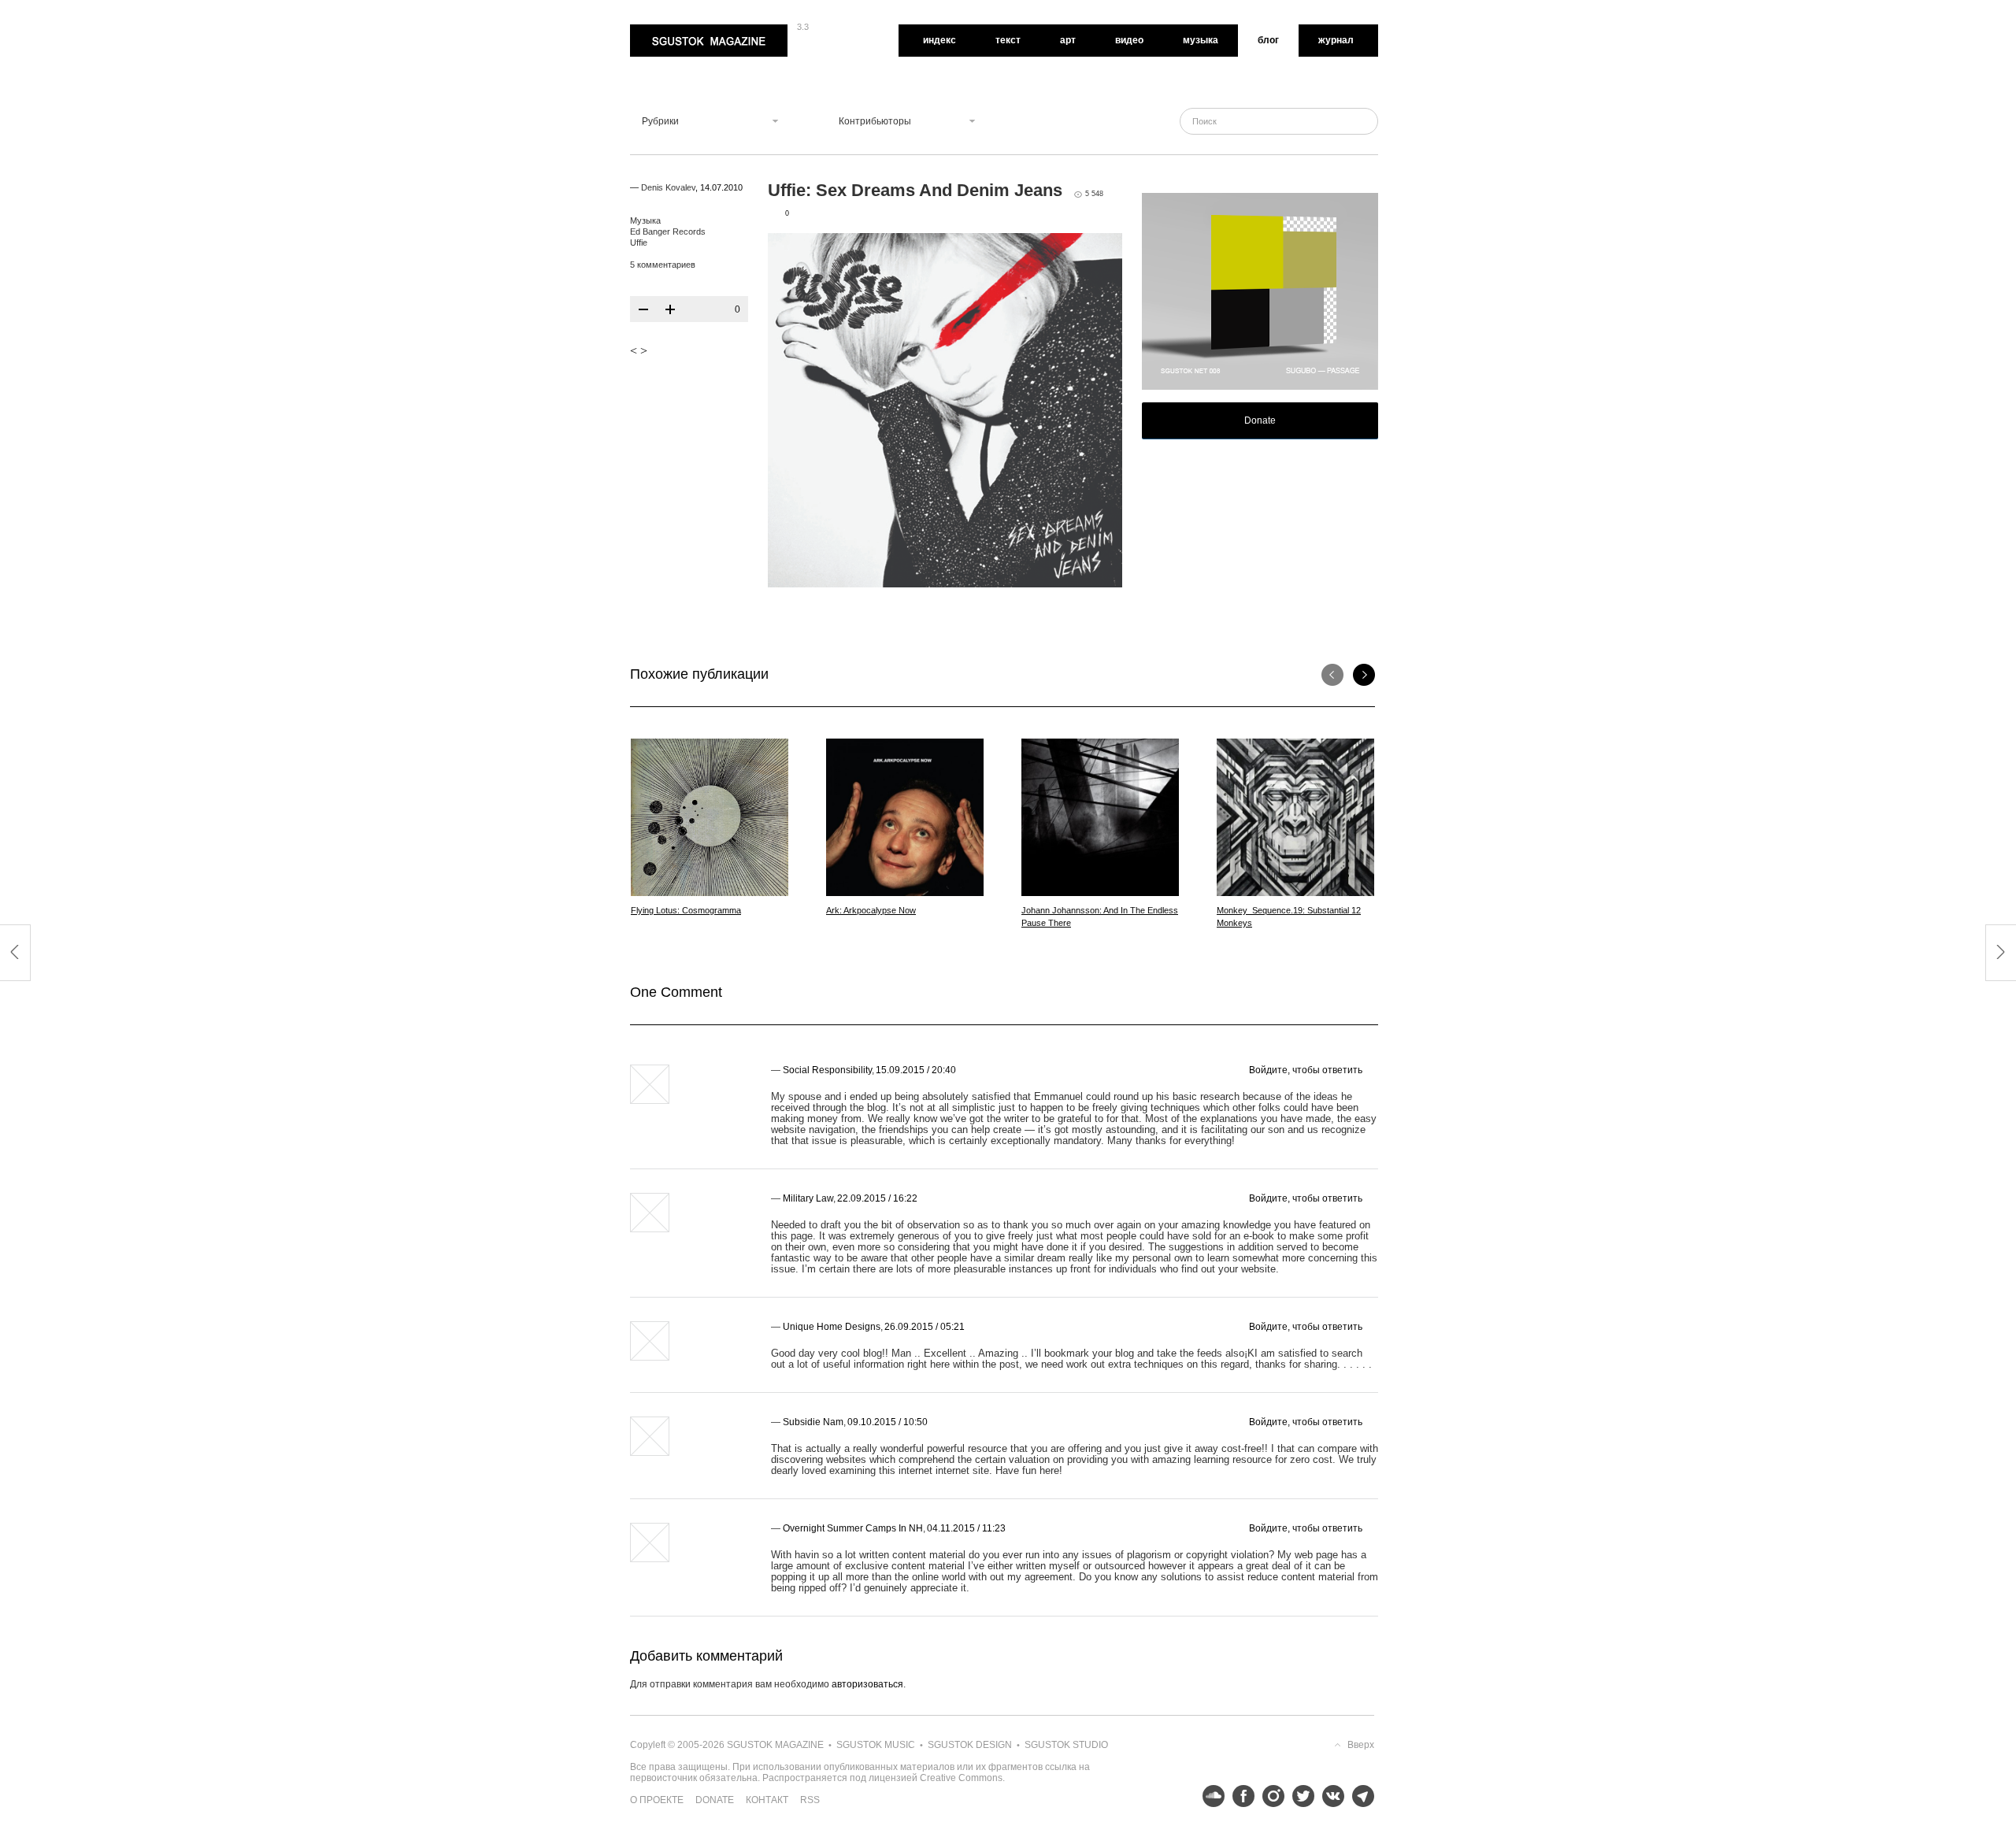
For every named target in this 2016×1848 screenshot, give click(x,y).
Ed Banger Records (668, 231)
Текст (1008, 40)
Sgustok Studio (1066, 1745)
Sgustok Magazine (671, 30)
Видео (1129, 40)
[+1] (670, 309)
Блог (1268, 40)
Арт (1068, 40)
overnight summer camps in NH (853, 1528)
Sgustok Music (876, 1745)
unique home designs (832, 1327)
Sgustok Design (970, 1745)
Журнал (1336, 40)
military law (808, 1198)
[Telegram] (1359, 1796)
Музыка (1201, 40)
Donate (1260, 420)
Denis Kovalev (668, 187)
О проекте (657, 1800)
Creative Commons (961, 1778)
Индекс (939, 40)
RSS (810, 1800)
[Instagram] (1269, 1796)
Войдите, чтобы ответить (1306, 1070)
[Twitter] (1299, 1796)
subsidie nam (813, 1422)
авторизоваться (867, 1684)
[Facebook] (1240, 1796)
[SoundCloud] (1210, 1796)
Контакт (767, 1800)
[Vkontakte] (1329, 1796)
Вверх (1361, 1745)
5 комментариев (663, 265)
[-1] (643, 309)
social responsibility (827, 1070)
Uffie (639, 243)
